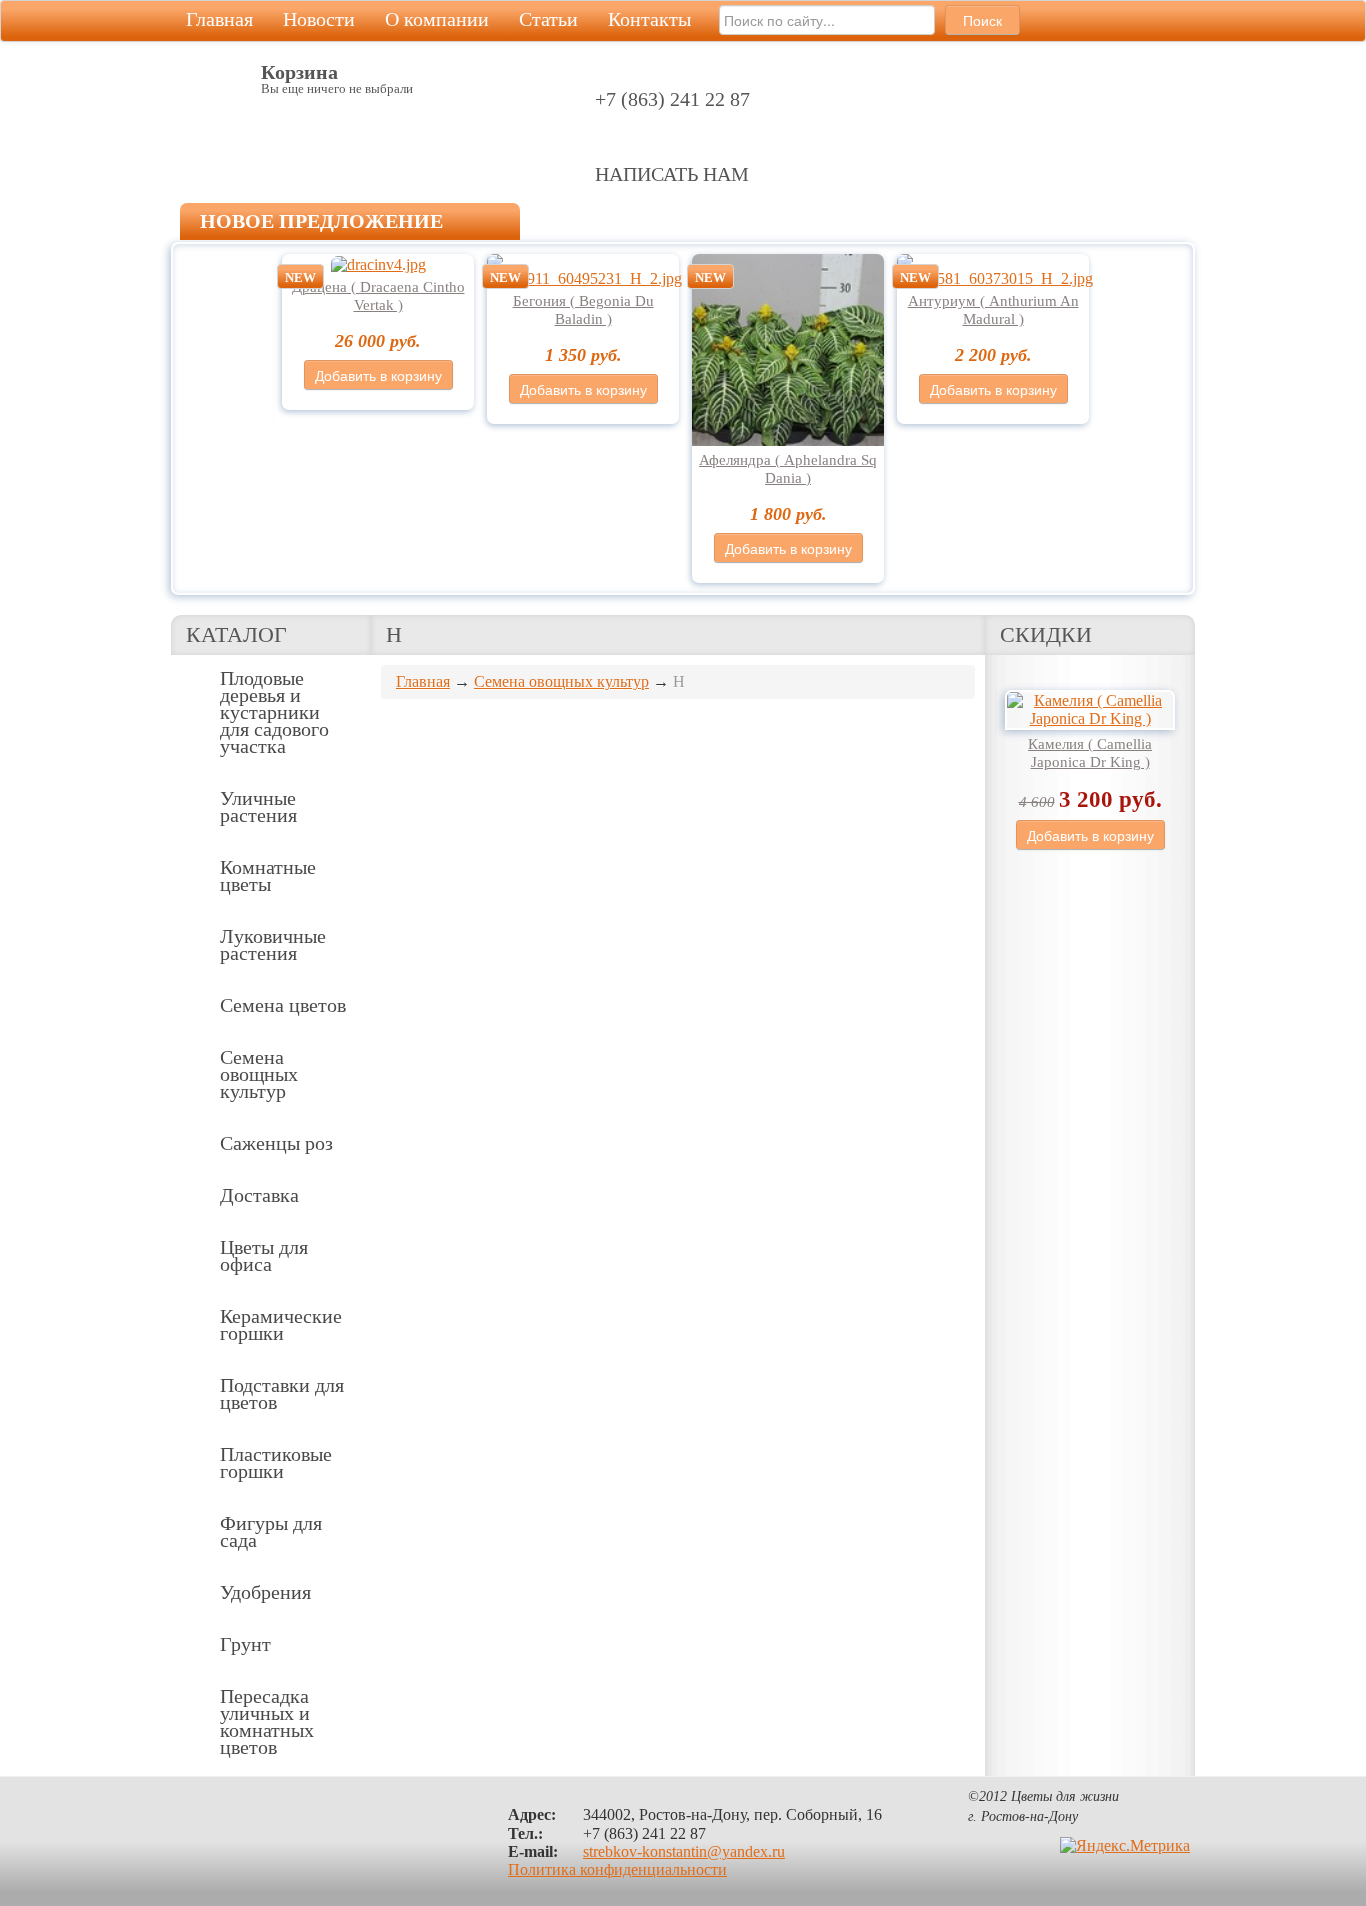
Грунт (245, 1644)
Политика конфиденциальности (617, 1869)
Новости (319, 19)
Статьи (548, 19)
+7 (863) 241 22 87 (672, 99)
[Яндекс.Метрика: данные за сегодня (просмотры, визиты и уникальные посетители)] (1125, 1846)
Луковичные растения (273, 944)
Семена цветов (283, 1005)
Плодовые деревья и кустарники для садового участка (274, 712)
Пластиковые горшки (276, 1462)
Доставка (259, 1195)
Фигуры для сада (271, 1531)
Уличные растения (258, 806)
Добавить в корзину (378, 375)
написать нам (672, 174)
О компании (437, 19)
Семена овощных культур (259, 1074)
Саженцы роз (276, 1143)
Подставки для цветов (282, 1393)
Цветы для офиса (264, 1255)
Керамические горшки (281, 1324)
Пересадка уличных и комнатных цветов (267, 1721)
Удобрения (265, 1592)
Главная (219, 19)
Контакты (649, 19)
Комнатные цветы (268, 875)
